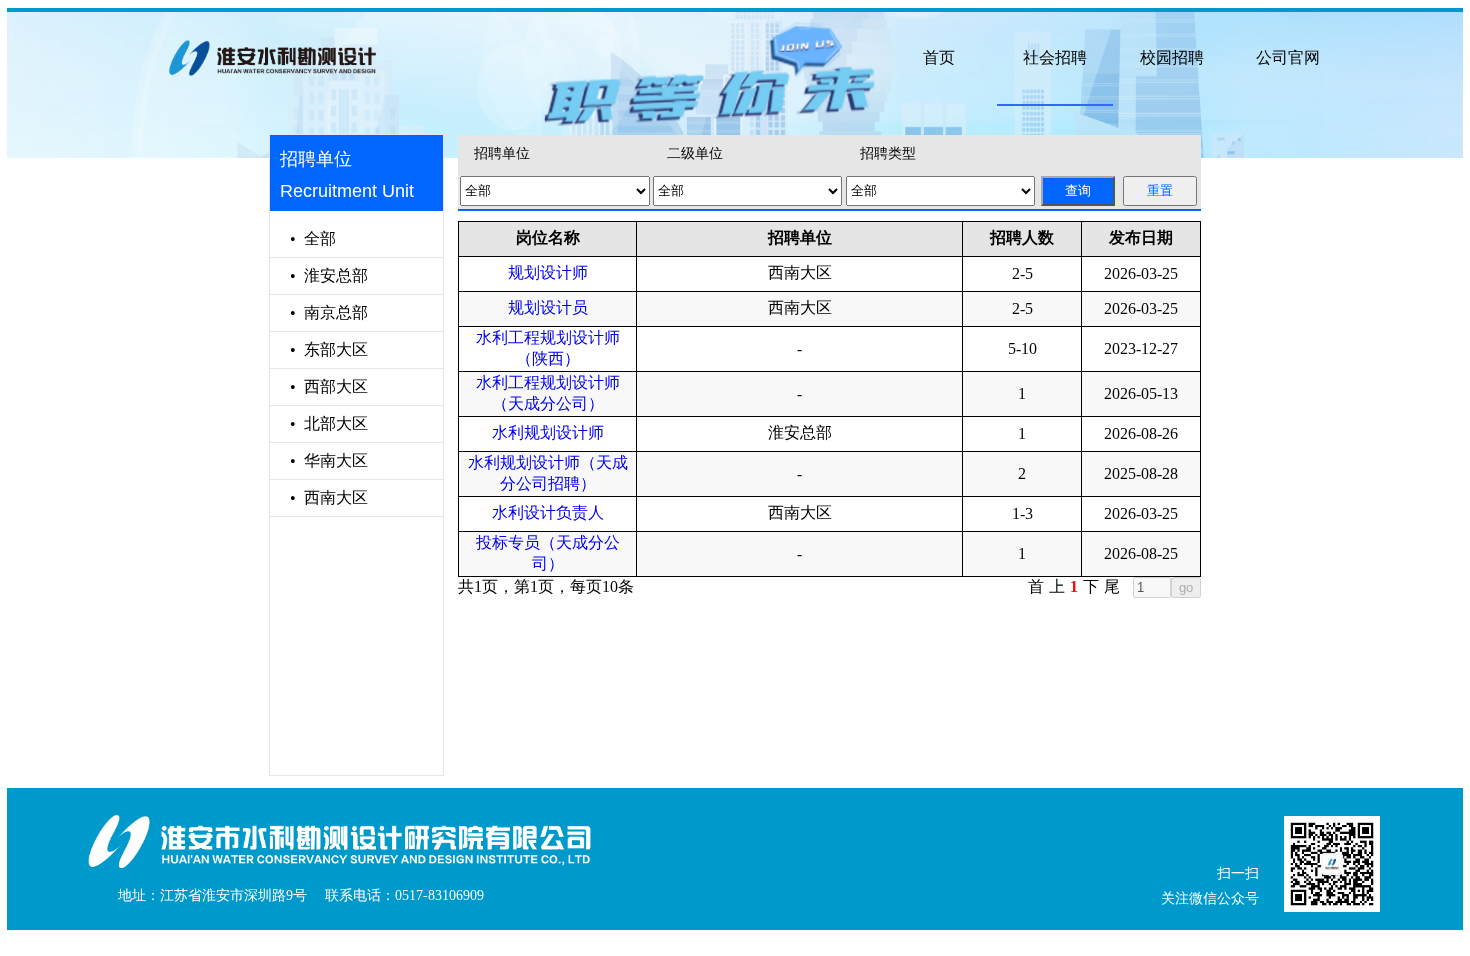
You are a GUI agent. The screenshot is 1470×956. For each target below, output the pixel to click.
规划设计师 (548, 272)
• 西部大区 (319, 386)
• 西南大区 (319, 497)
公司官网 (1288, 57)
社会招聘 (1055, 57)
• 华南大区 (319, 460)
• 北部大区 (319, 423)
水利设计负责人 (548, 512)
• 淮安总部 (319, 275)
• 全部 (303, 238)
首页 (939, 57)
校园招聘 (1172, 57)
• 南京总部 (319, 312)
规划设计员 (548, 307)
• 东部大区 (319, 349)
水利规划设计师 (548, 432)
